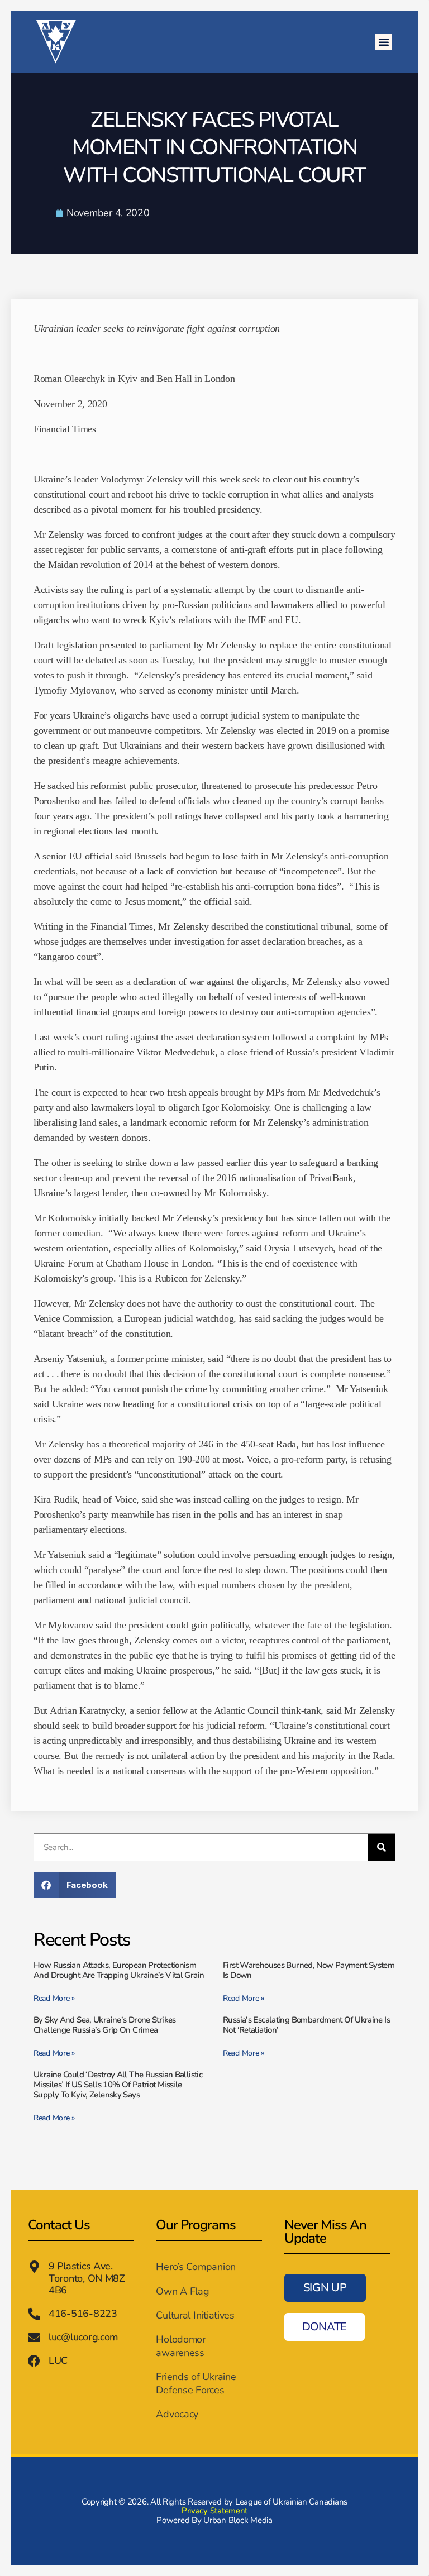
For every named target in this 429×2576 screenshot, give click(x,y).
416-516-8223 (83, 2314)
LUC (58, 2360)
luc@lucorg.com (84, 2337)
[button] (384, 42)
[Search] (382, 1847)
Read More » (54, 1998)
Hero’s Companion (196, 2267)
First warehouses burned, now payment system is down (309, 1970)
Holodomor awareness (181, 2346)
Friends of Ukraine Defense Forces (196, 2383)
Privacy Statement (214, 2511)
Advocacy (177, 2414)
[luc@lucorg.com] (34, 2338)
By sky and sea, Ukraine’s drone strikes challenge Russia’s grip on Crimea (105, 2025)
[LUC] (34, 2361)
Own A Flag (182, 2291)
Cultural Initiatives (195, 2315)
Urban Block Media (238, 2520)
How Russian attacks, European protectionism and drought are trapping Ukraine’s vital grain (119, 1970)
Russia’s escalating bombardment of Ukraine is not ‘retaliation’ (306, 2025)
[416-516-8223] (34, 2314)
